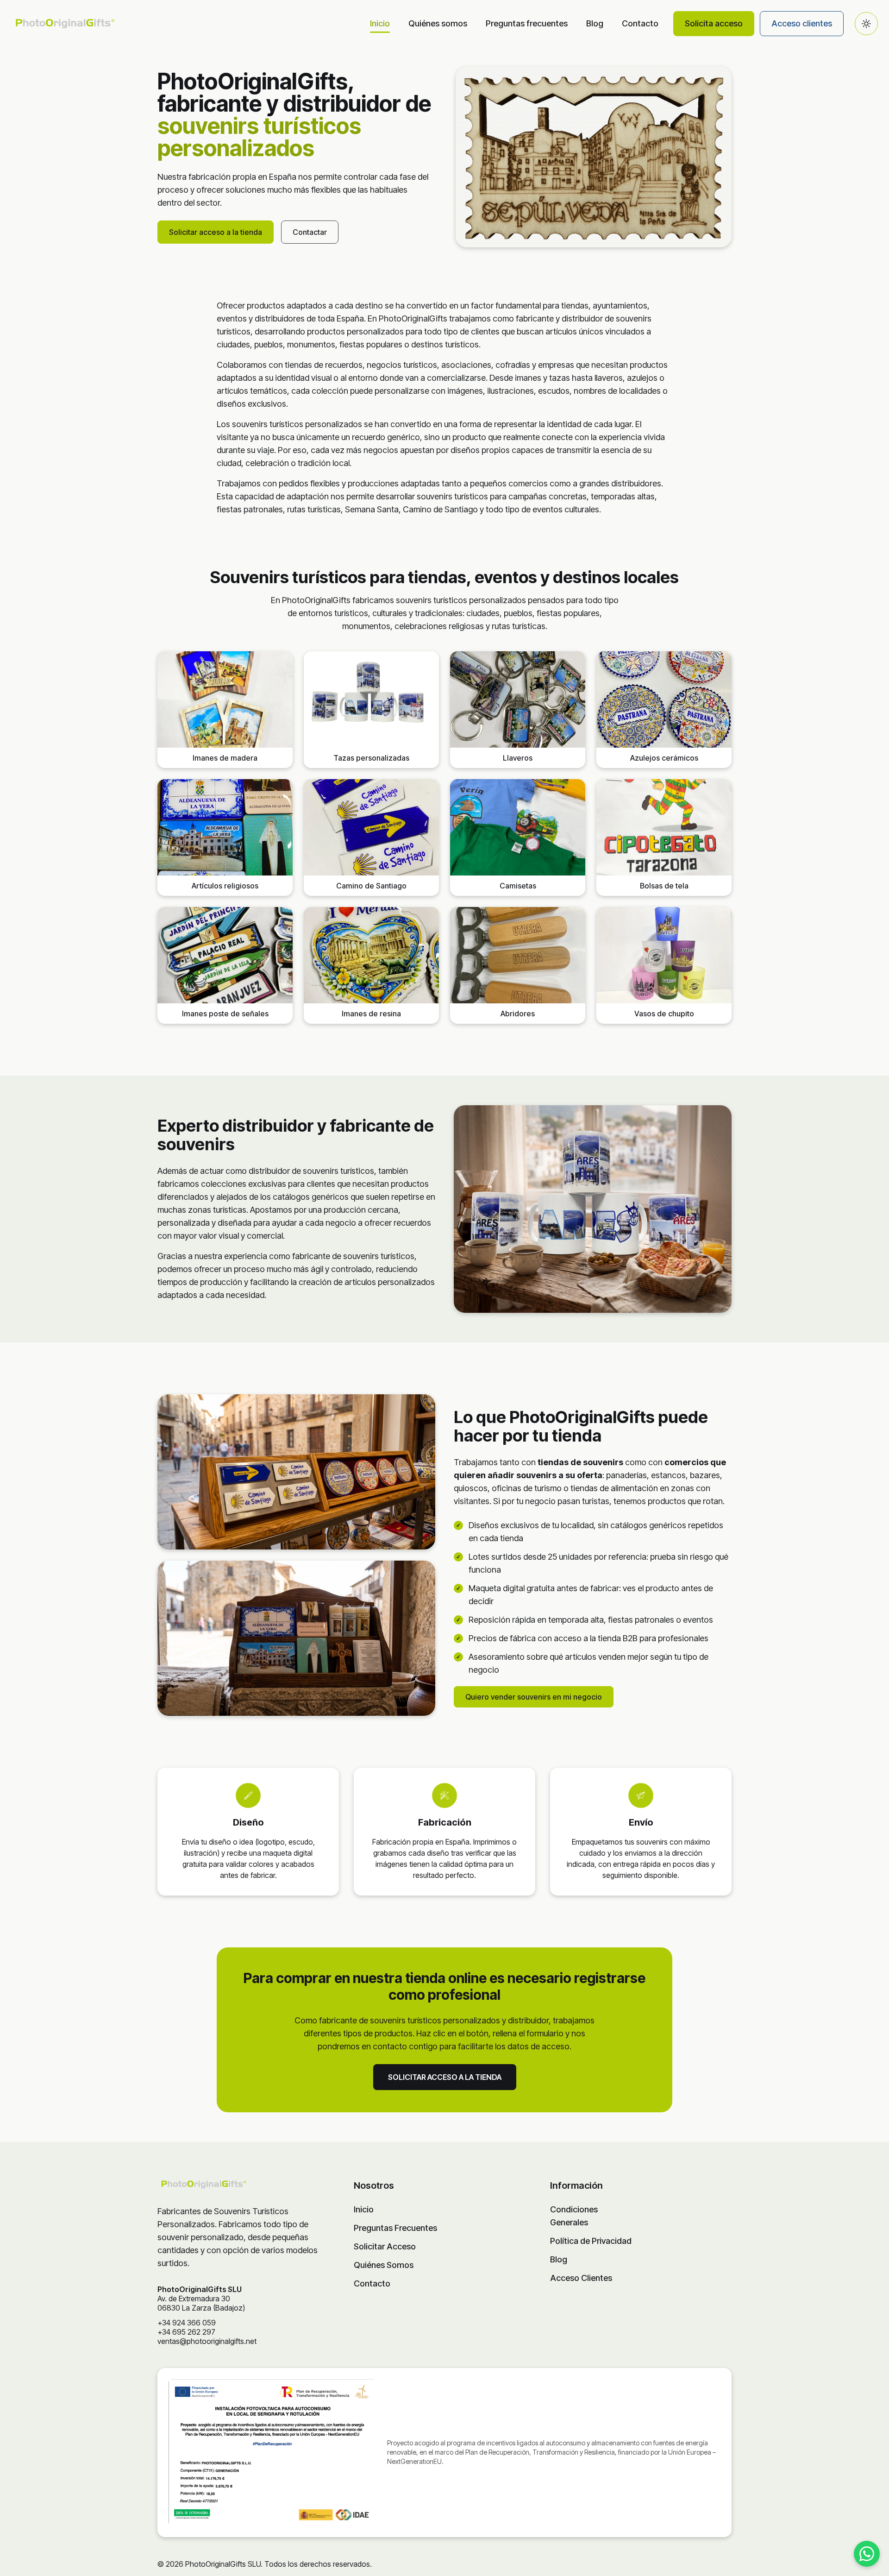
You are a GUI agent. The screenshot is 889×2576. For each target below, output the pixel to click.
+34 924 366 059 (187, 2323)
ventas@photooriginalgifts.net (207, 2341)
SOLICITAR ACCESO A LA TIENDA (445, 2077)
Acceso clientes (802, 23)
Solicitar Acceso (385, 2246)
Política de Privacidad (591, 2241)
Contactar (310, 232)
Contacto (640, 23)
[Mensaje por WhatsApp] (867, 2554)
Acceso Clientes (581, 2278)
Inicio (380, 23)
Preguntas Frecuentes (395, 2228)
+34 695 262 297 (186, 2332)
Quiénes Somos (384, 2265)
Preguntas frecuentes (527, 23)
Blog (595, 23)
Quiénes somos (438, 23)
